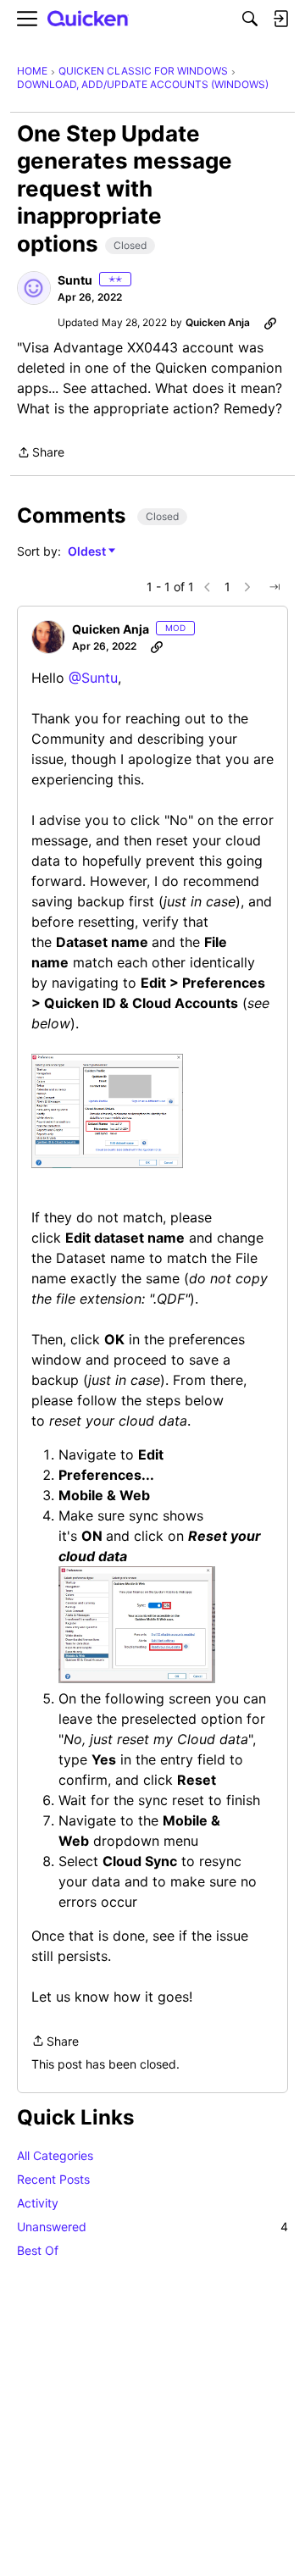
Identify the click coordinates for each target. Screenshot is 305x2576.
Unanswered (152, 2227)
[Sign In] (280, 19)
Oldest (88, 552)
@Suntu (93, 678)
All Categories (55, 2155)
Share (41, 454)
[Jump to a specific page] (274, 587)
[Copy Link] (270, 323)
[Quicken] (88, 19)
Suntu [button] (75, 280)
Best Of (38, 2250)
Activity (38, 2203)
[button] (34, 288)
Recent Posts (53, 2179)
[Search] (250, 19)
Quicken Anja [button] (218, 322)
